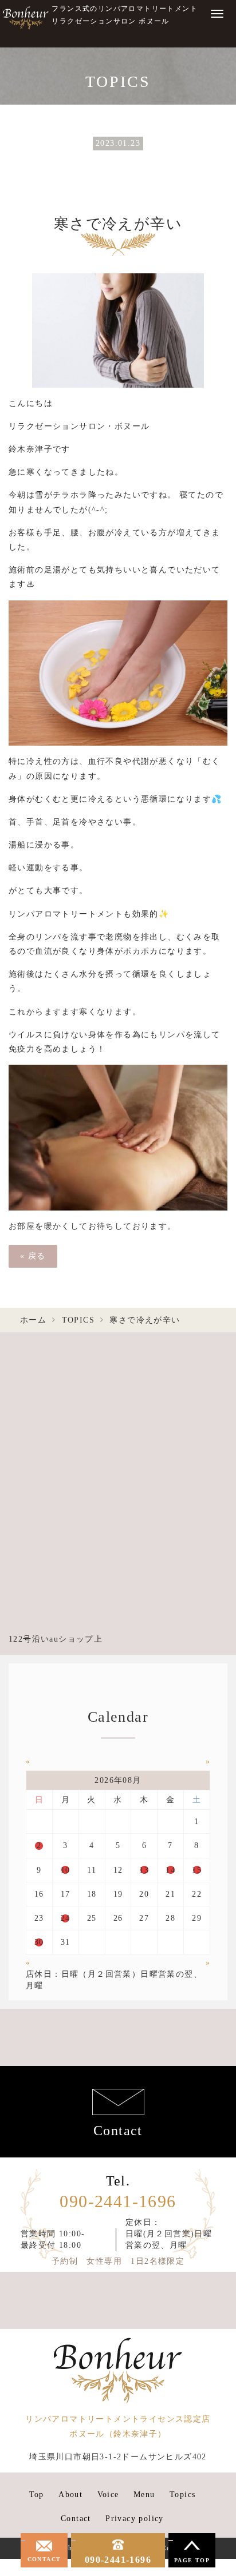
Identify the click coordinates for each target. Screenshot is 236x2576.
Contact (118, 2131)
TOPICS (78, 1320)
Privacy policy (135, 2519)
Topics (182, 2495)
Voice (108, 2495)
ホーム (33, 1320)
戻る (33, 1256)
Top (37, 2495)
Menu (144, 2495)
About (70, 2495)
